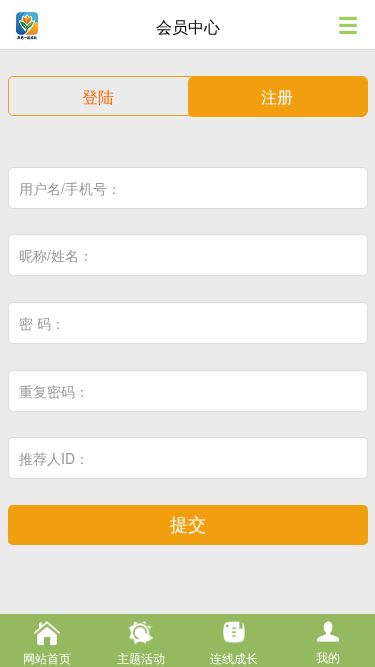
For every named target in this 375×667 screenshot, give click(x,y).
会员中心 (188, 26)
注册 (277, 96)
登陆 (98, 96)
